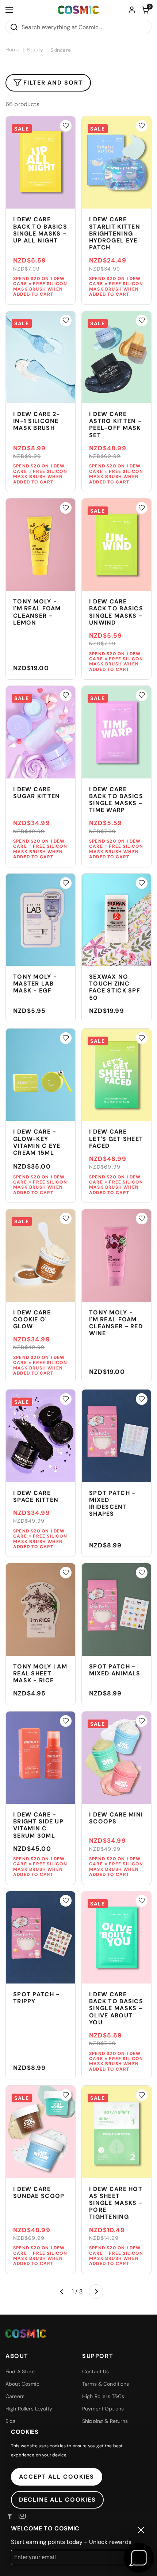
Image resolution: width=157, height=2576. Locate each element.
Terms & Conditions (106, 2384)
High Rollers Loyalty (29, 2409)
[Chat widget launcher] (139, 2558)
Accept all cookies (57, 2477)
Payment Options (103, 2409)
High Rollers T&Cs (103, 2396)
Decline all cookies (57, 2500)
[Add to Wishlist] (66, 126)
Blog (11, 2421)
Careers (15, 2396)
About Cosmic (22, 2384)
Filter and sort (53, 83)
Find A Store (20, 2371)
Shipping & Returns (105, 2421)
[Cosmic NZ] (78, 10)
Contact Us (95, 2371)
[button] (145, 10)
